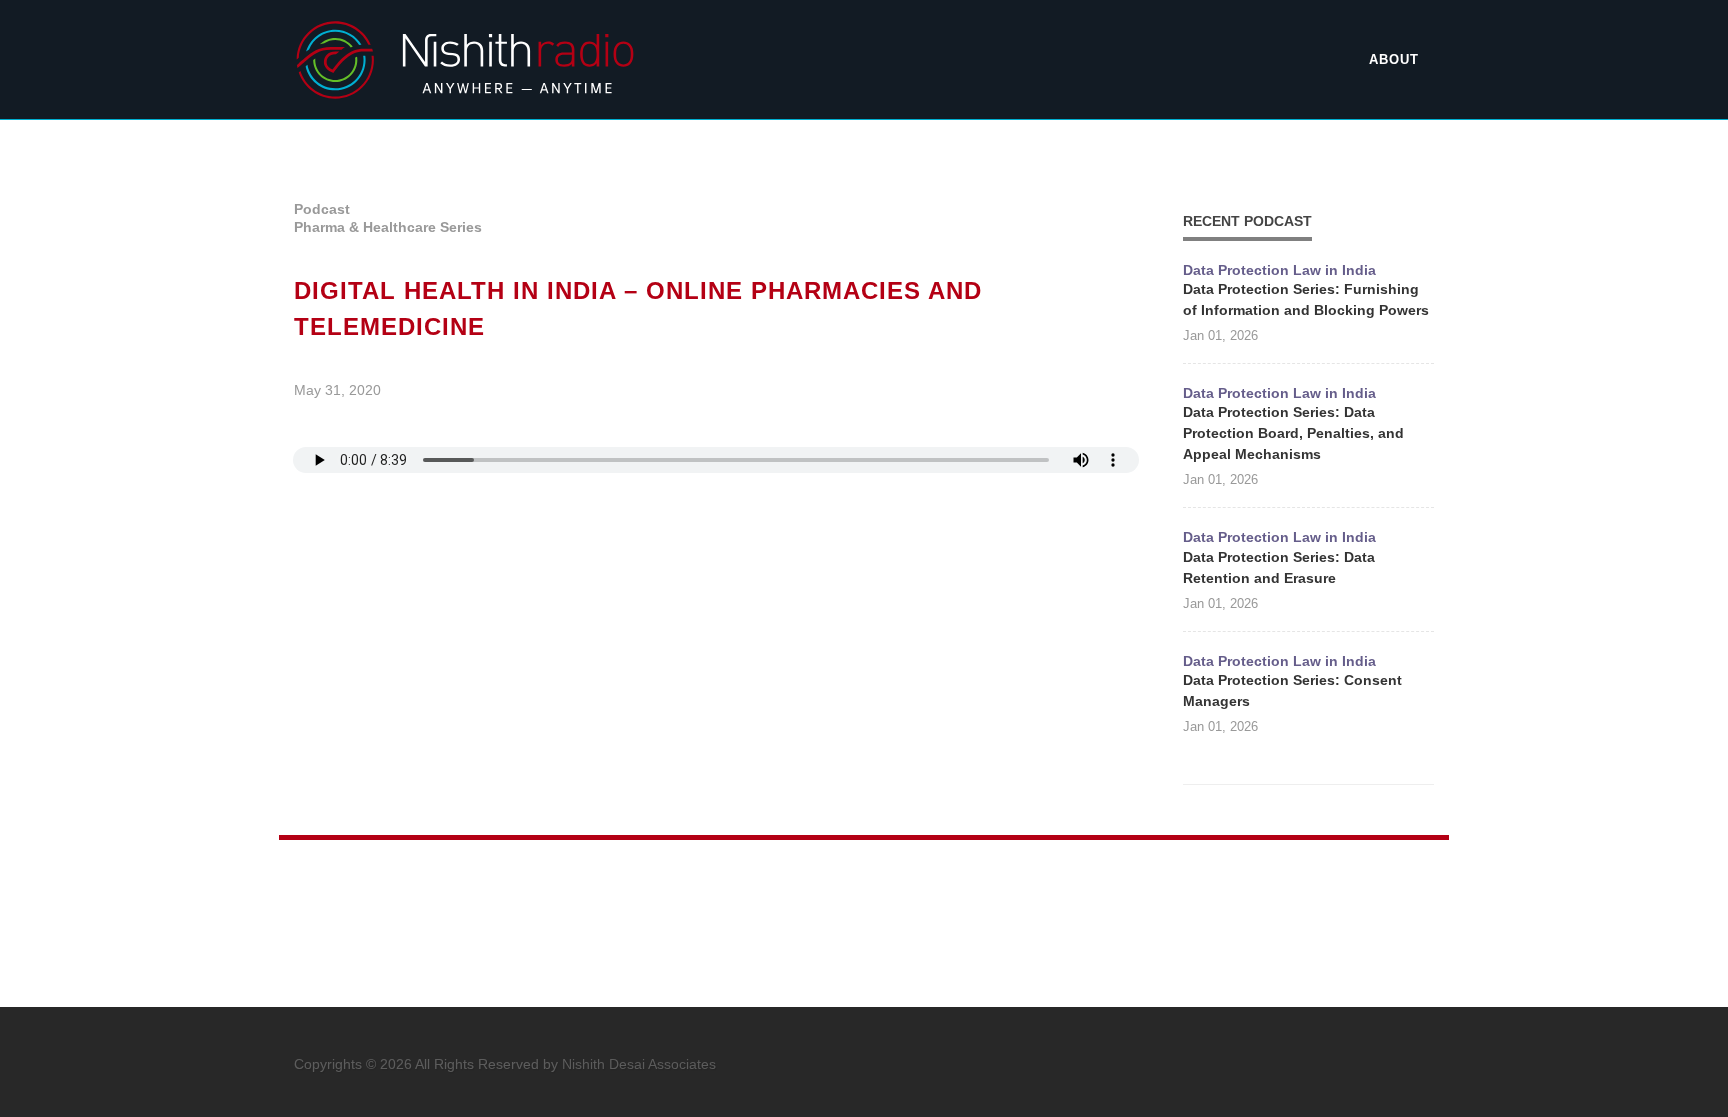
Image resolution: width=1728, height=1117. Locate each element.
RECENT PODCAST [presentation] (1247, 221)
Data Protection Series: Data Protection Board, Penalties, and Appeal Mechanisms (1293, 433)
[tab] (1247, 220)
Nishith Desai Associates (639, 1064)
